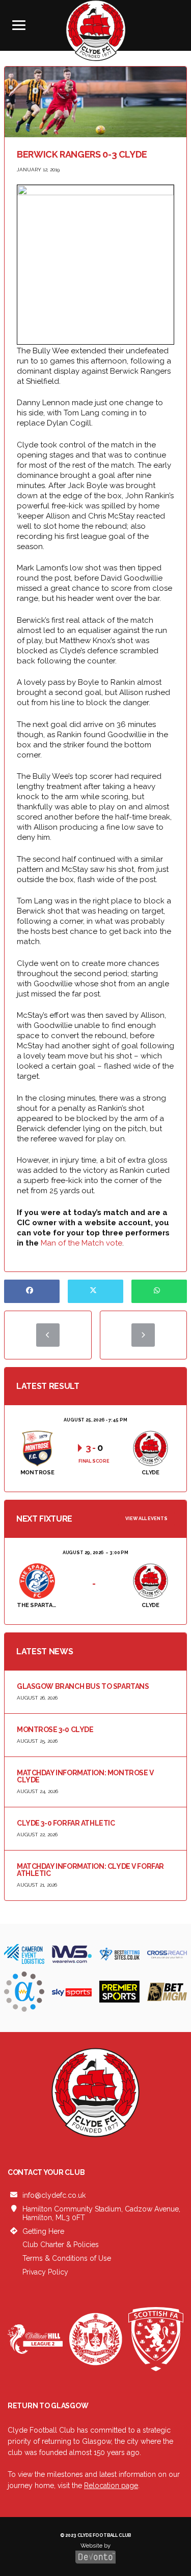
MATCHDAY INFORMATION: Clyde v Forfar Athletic (90, 1870)
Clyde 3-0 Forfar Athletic (66, 1823)
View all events (146, 1519)
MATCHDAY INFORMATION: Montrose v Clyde (85, 1776)
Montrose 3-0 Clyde (55, 1730)
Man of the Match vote (81, 1243)
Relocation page (111, 2486)
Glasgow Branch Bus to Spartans (83, 1686)
